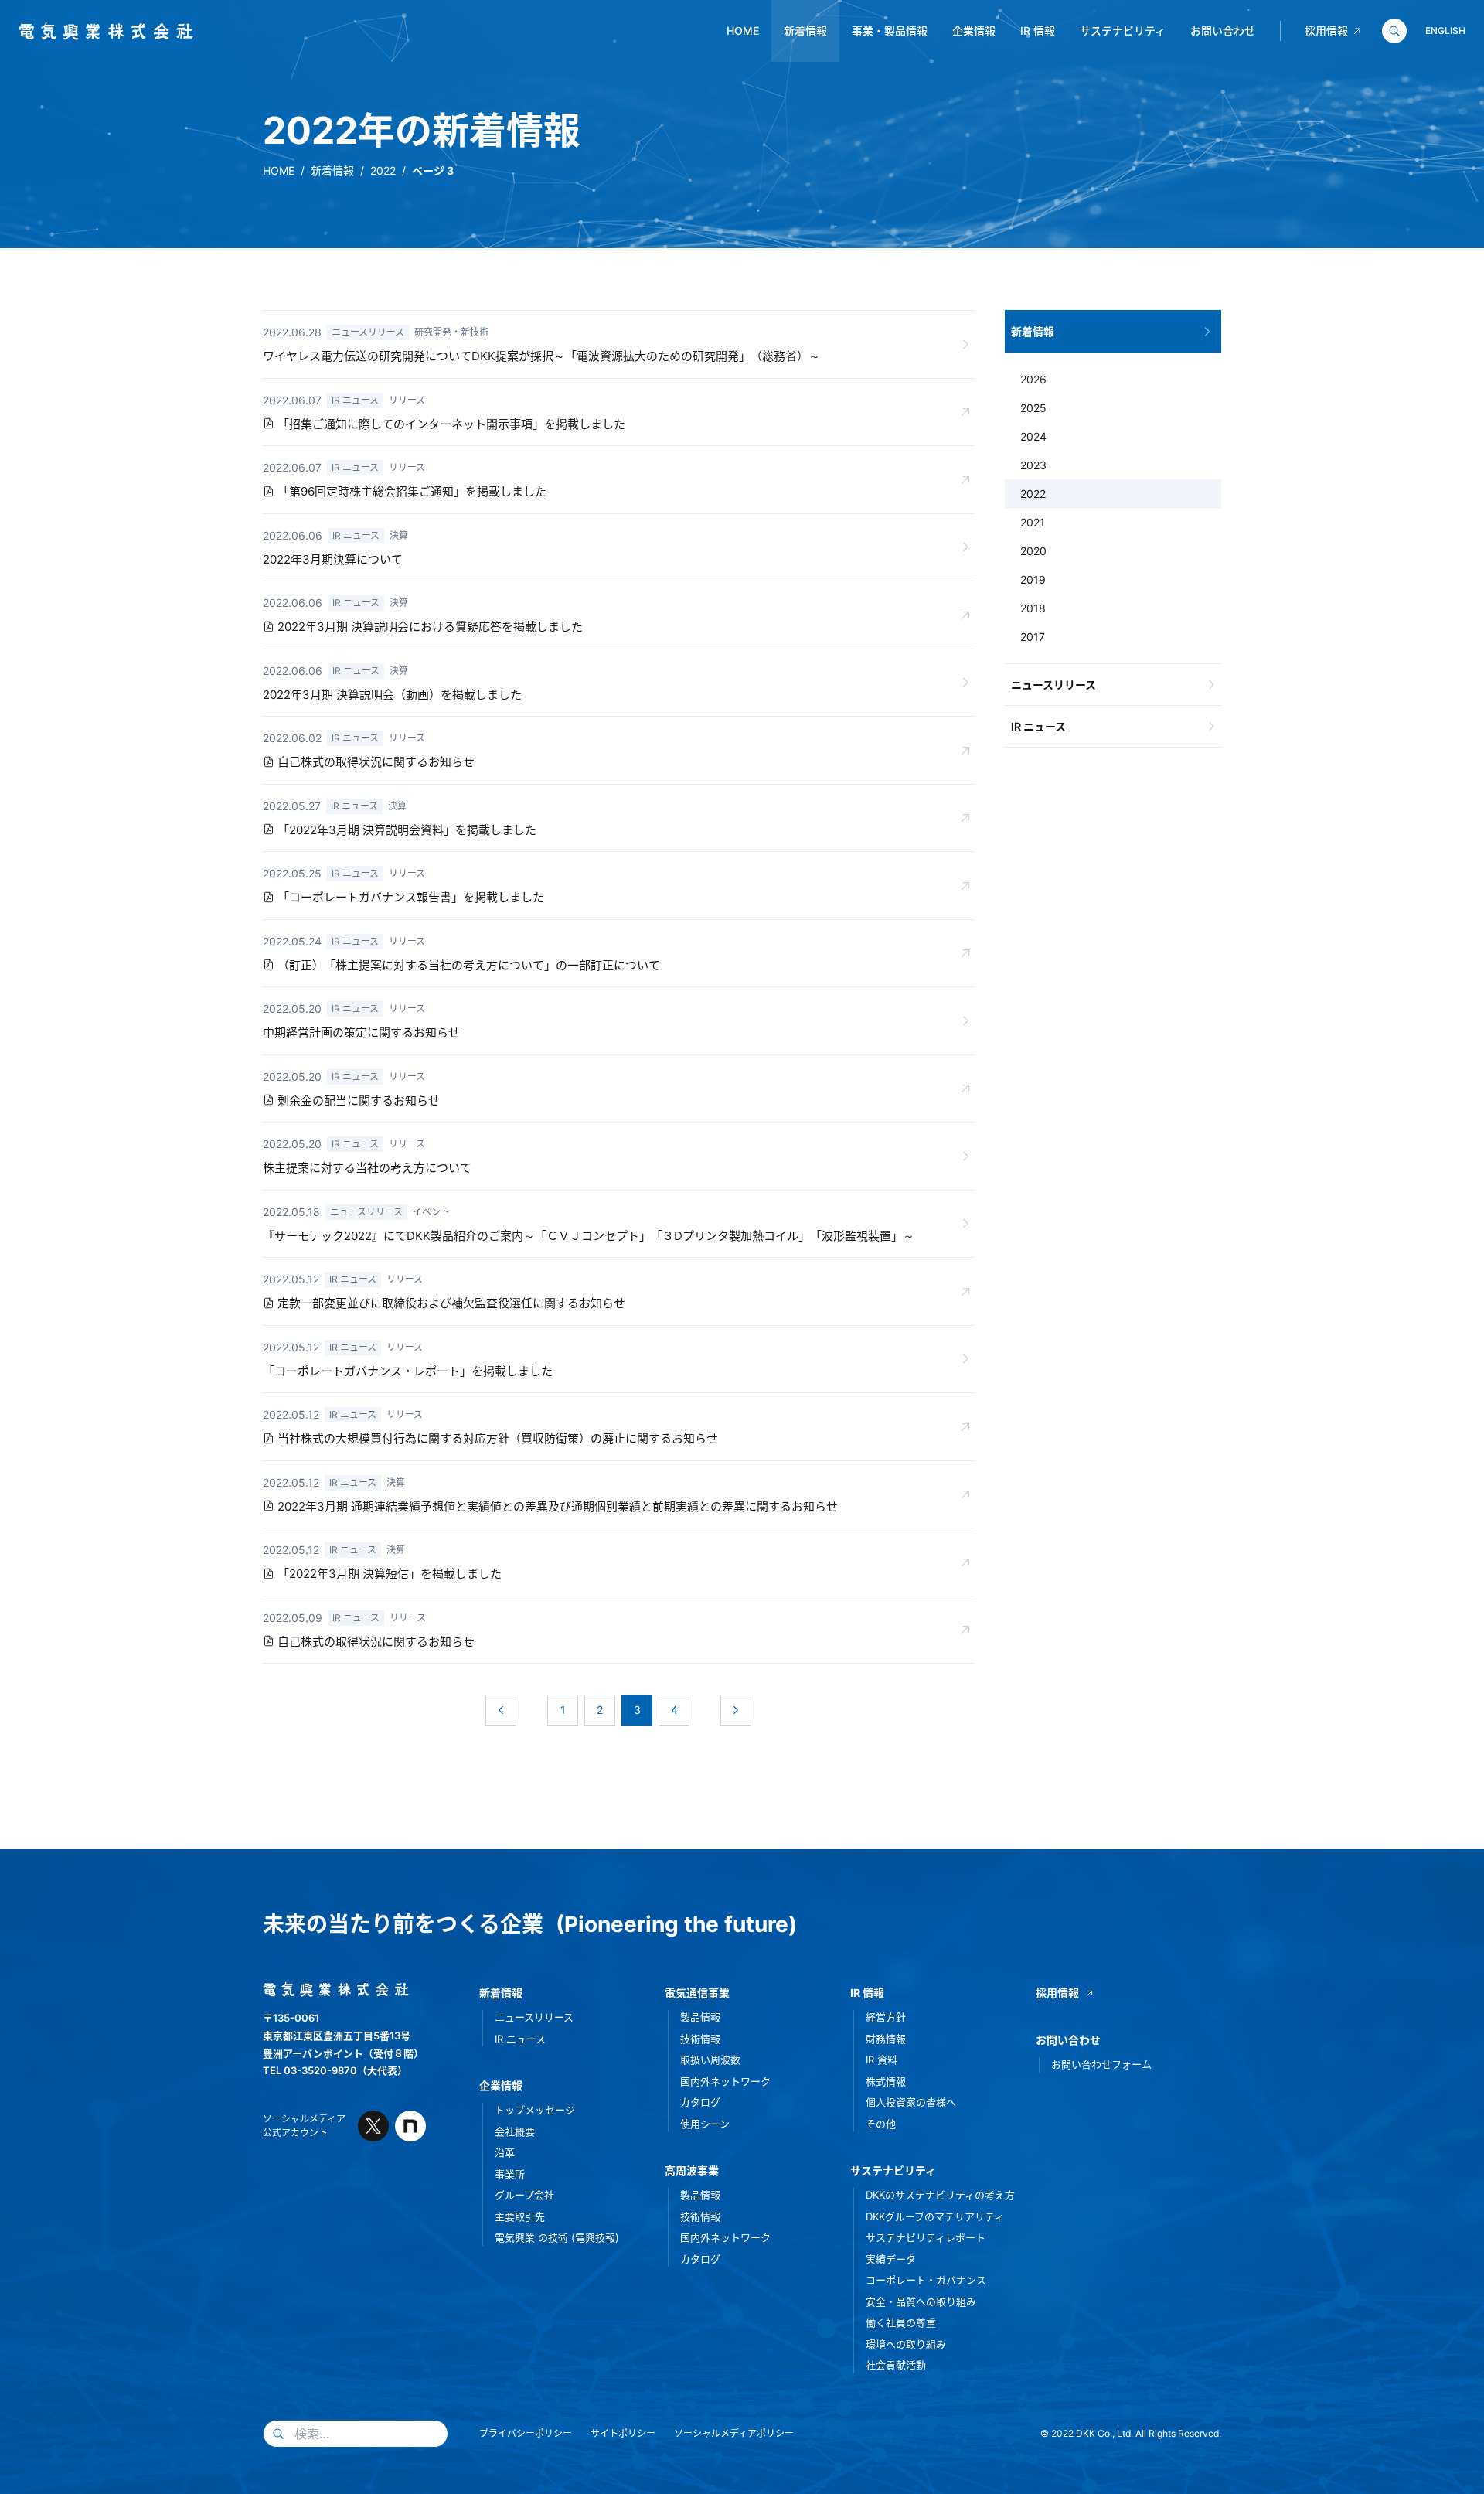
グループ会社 (524, 2195)
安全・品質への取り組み (921, 2301)
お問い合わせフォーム (1101, 2064)
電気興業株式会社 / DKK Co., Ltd (100, 32)
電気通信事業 (697, 1993)
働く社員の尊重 (901, 2322)
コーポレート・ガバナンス (926, 2280)
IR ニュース (1038, 726)
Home (743, 31)
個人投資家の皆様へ (911, 2102)
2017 (1033, 637)
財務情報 (886, 2039)
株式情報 (886, 2081)
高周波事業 (692, 2170)
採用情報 (1326, 31)
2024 (1033, 436)
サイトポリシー (623, 2433)
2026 (1033, 379)
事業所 (510, 2174)
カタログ (700, 2102)
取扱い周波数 (710, 2060)
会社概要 (515, 2131)
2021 (1033, 522)
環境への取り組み (906, 2344)
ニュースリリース (1053, 685)
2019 (1033, 579)
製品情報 (700, 2017)
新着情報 (805, 31)
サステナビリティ (1123, 31)
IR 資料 (882, 2060)
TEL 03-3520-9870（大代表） (335, 2070)
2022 (383, 170)
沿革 (505, 2152)
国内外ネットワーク (725, 2081)
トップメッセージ (535, 2110)
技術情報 (700, 2039)
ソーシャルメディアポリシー (734, 2433)
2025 (1033, 408)
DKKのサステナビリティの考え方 (940, 2195)
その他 (881, 2124)
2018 (1033, 608)
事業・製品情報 (890, 31)
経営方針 (886, 2017)
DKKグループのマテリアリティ (935, 2216)
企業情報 (974, 31)
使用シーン (705, 2124)
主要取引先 (520, 2216)
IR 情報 (1038, 31)
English (1445, 31)
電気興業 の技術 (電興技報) (557, 2237)
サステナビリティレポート (926, 2237)
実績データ (891, 2259)
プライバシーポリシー (526, 2433)
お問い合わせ (1223, 31)
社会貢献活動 (896, 2365)
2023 (1033, 465)
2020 (1033, 551)
